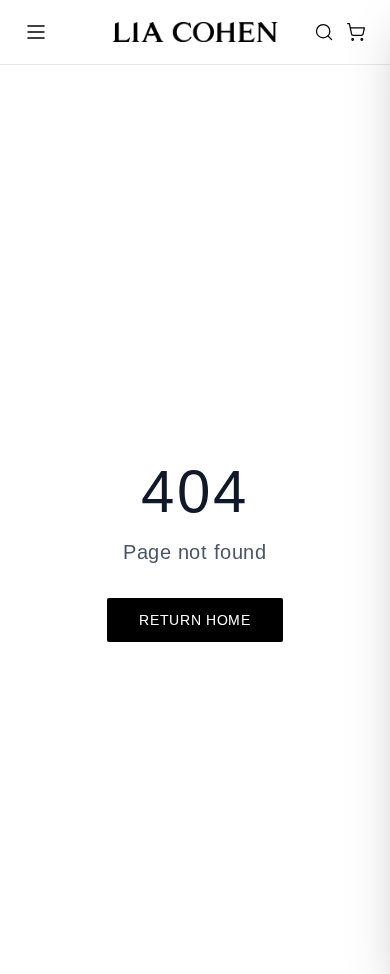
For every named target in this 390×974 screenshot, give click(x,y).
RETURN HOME (195, 620)
